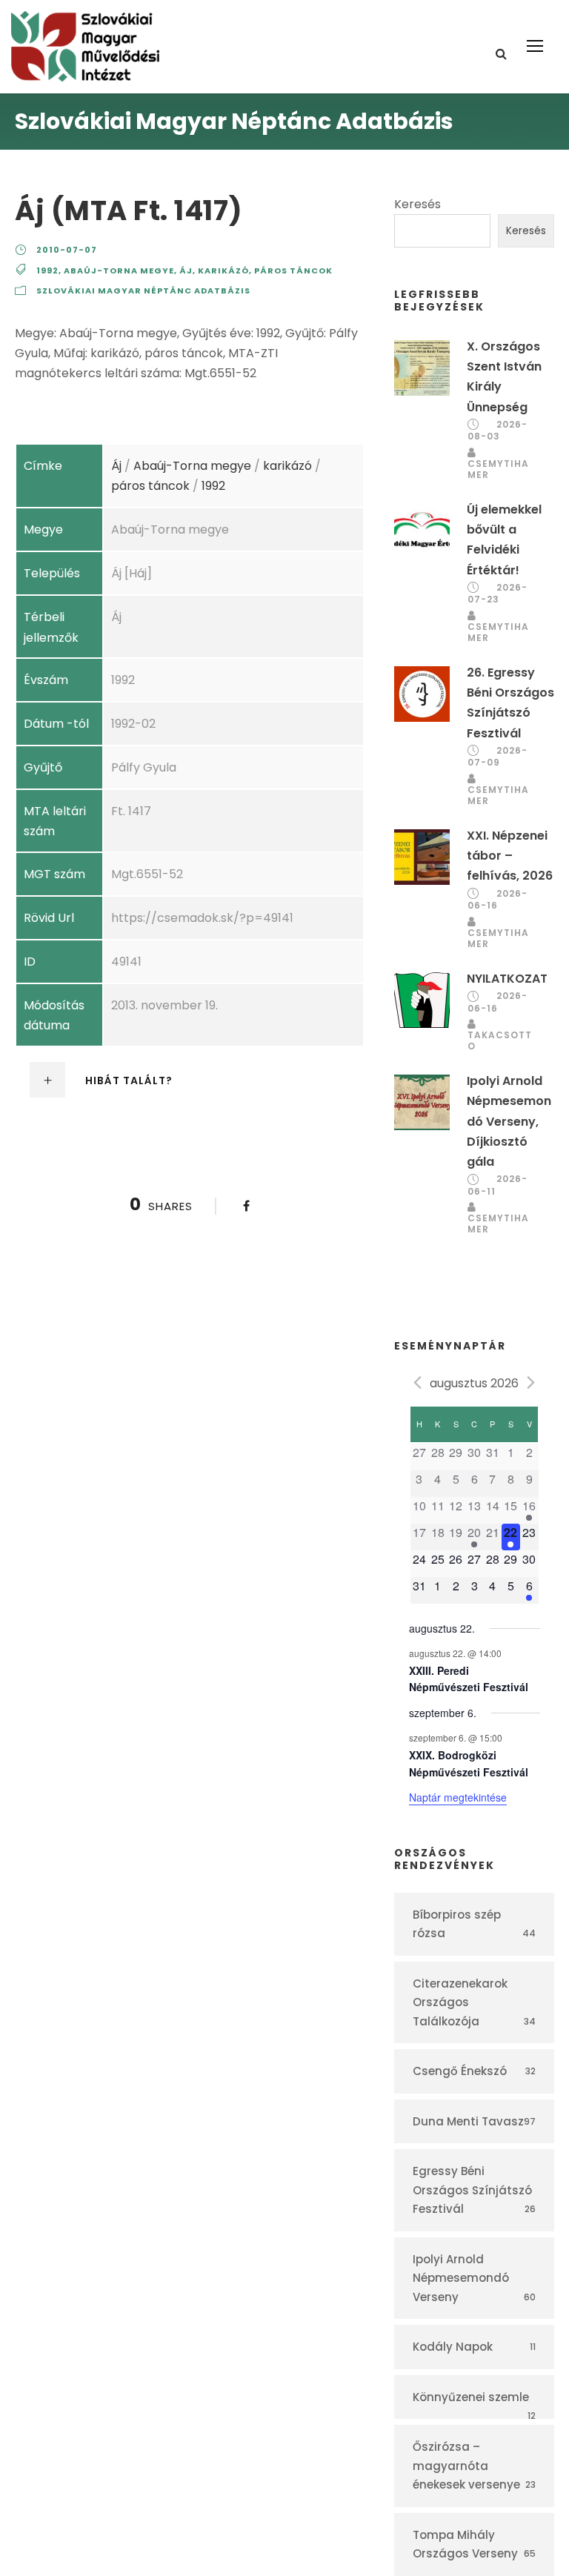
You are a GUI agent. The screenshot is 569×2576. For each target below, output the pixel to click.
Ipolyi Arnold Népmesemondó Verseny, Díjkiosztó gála (509, 1121)
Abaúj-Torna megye (119, 270)
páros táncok (293, 270)
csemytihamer (498, 469)
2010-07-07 (67, 250)
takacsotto (500, 1040)
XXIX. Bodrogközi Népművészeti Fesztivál (469, 1763)
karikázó (223, 270)
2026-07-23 (498, 594)
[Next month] (531, 1382)
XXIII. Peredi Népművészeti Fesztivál (469, 1679)
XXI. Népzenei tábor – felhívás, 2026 (510, 856)
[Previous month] (418, 1382)
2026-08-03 (498, 431)
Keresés (417, 204)
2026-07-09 (498, 757)
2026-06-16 (498, 900)
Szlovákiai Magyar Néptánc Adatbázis (143, 291)
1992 (47, 270)
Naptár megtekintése (458, 1797)
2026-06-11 (498, 1185)
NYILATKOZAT (507, 979)
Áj (186, 270)
